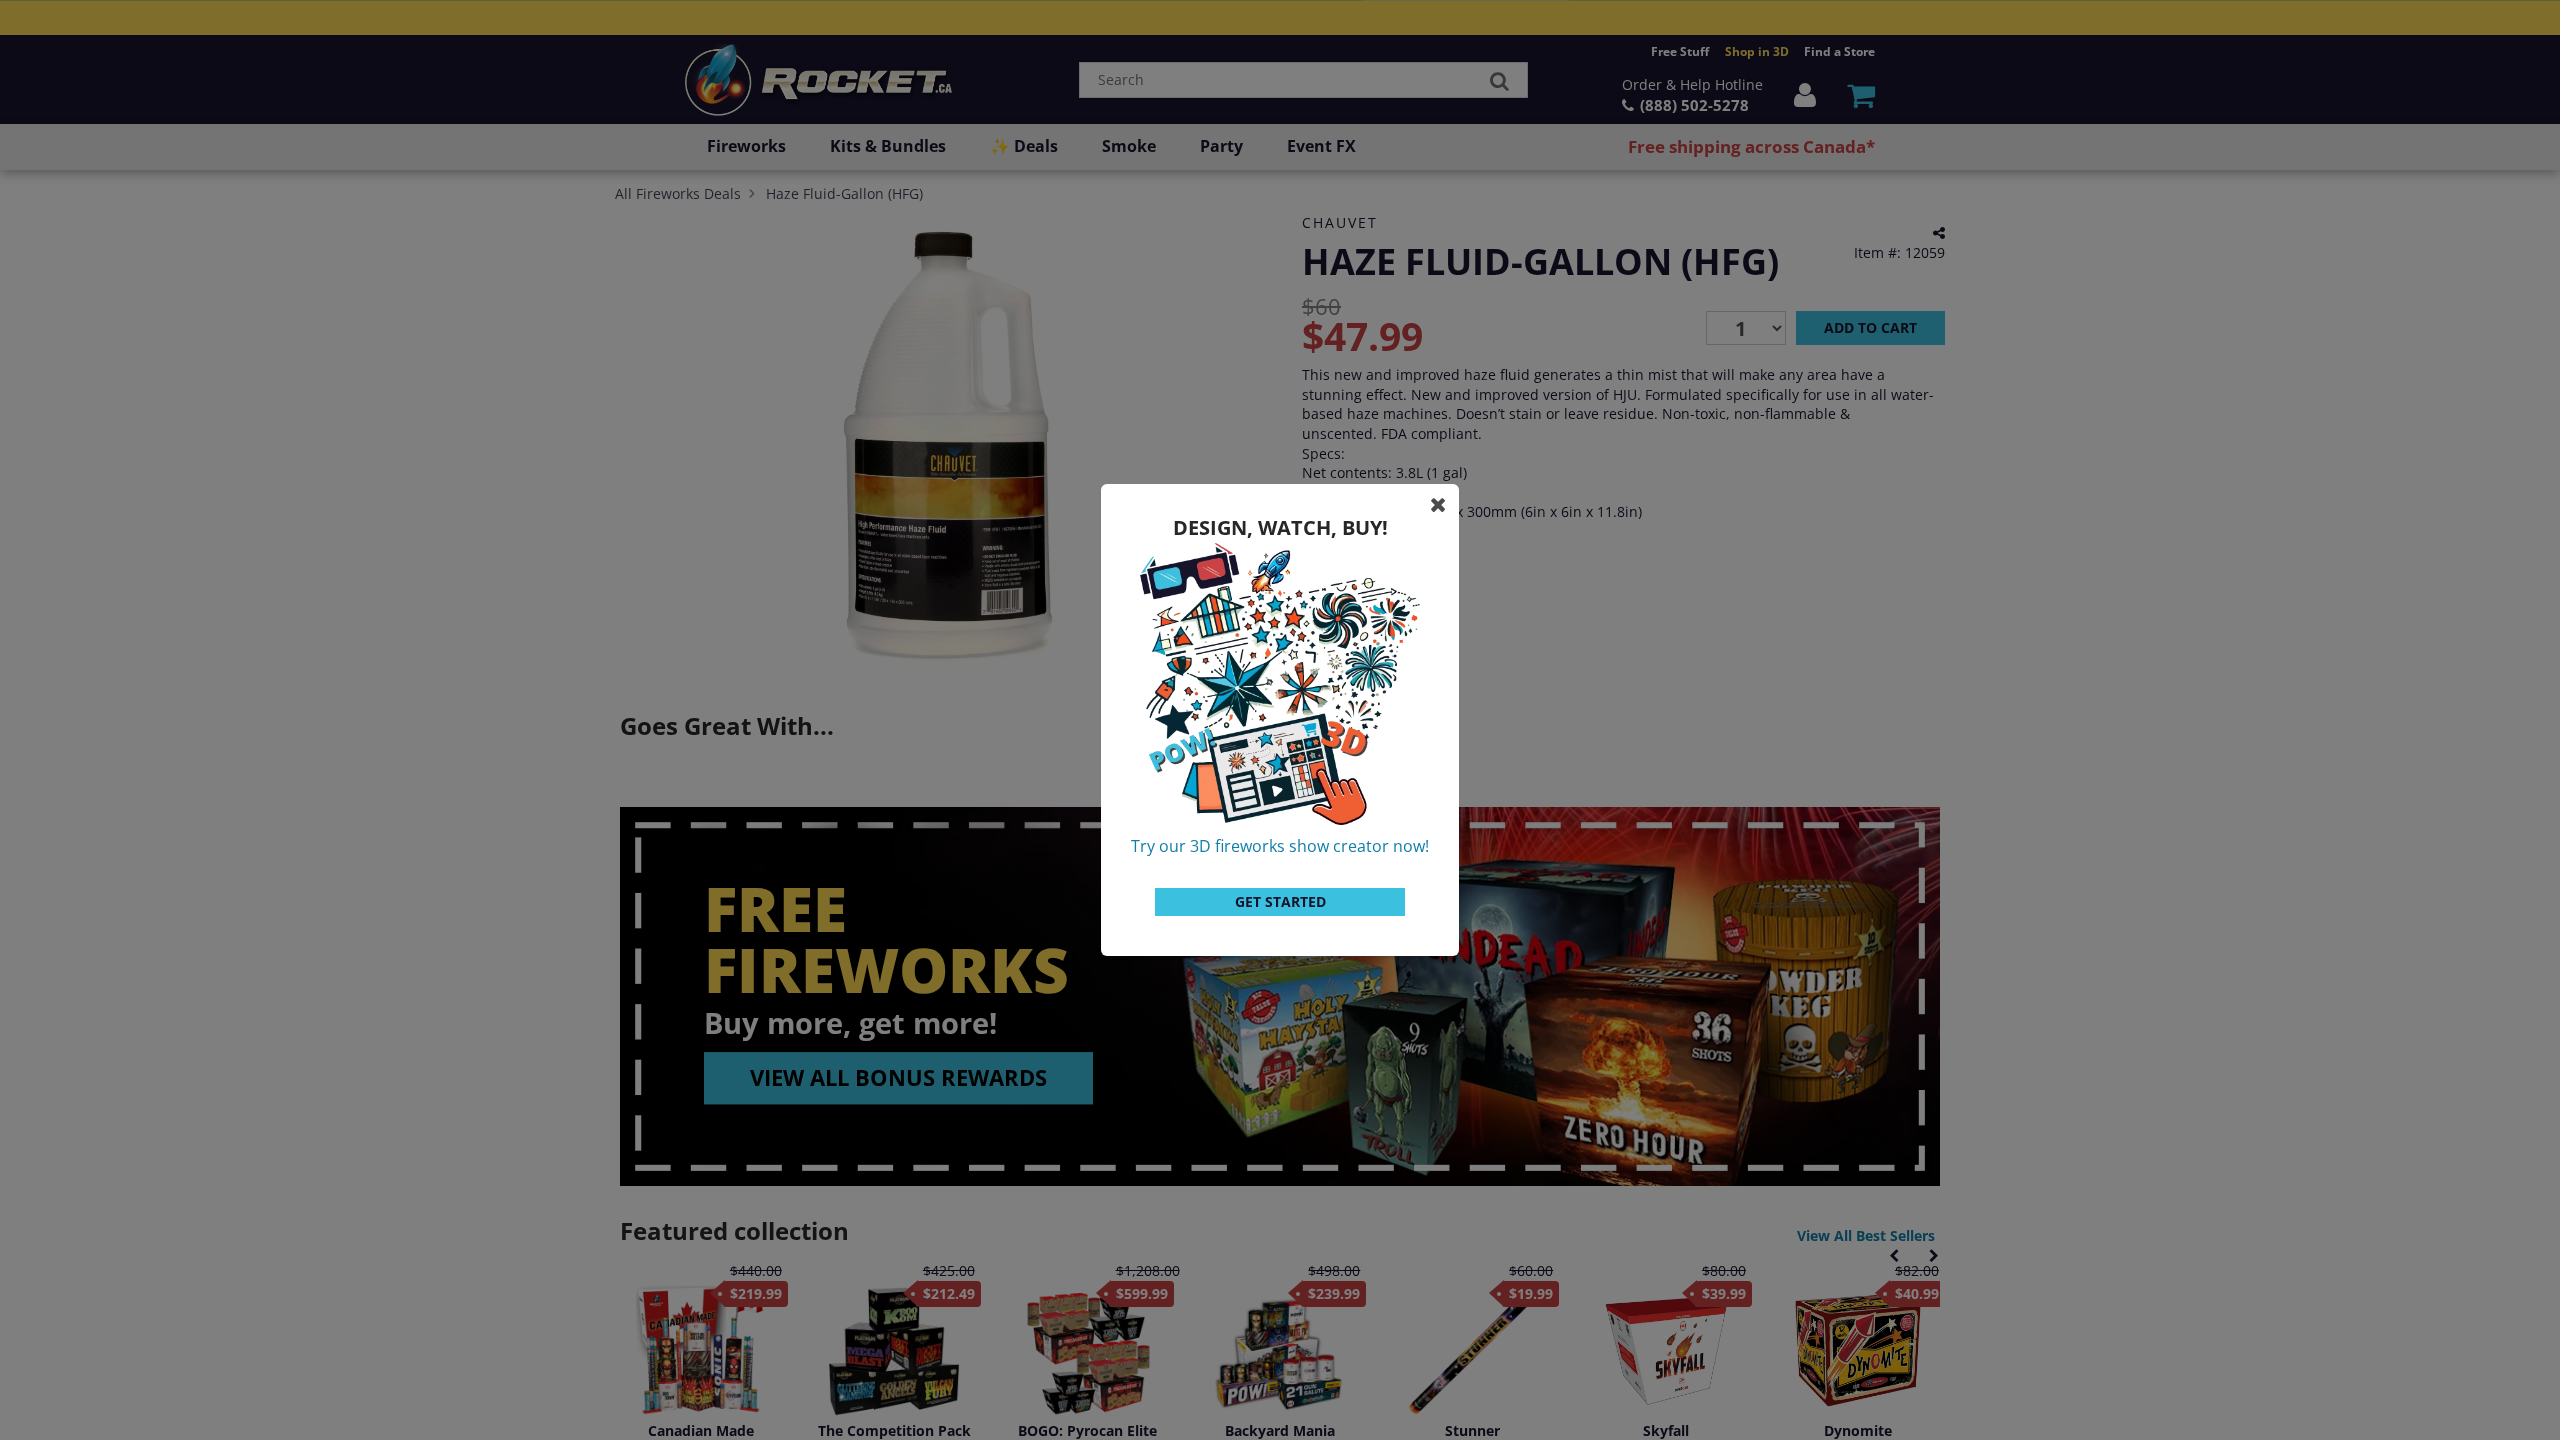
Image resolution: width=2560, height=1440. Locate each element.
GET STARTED (1280, 901)
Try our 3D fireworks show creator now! (1280, 846)
